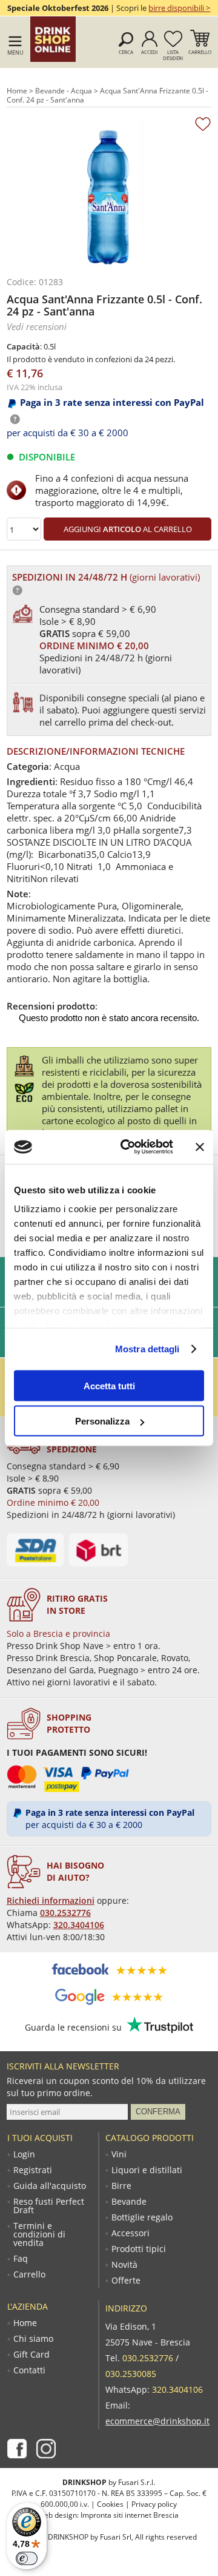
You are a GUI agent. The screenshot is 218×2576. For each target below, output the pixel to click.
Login (24, 2154)
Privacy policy (154, 2504)
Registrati (33, 2170)
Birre (121, 2186)
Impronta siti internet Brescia (130, 2515)
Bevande (129, 2202)
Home (17, 91)
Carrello (200, 52)
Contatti (29, 2370)
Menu (15, 52)
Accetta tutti (109, 1385)
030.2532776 (65, 1913)
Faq (21, 2259)
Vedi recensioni (37, 326)
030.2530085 (131, 2374)
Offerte (126, 2281)
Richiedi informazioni (51, 1900)
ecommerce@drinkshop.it (157, 2421)
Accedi (149, 52)
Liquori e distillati (147, 2170)
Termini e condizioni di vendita (39, 2234)
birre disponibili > (179, 8)
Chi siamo (33, 2339)
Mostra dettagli (147, 1349)
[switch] (27, 2558)
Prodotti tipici (139, 2249)
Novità (124, 2265)
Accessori (130, 2233)
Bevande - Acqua (64, 91)
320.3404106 (79, 1925)
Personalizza (102, 1421)
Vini (119, 2154)
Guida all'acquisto (50, 2186)
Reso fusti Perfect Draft (49, 2206)
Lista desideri (173, 55)
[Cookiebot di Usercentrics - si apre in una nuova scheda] (128, 1147)
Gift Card (31, 2355)
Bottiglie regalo (142, 2217)
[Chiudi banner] (200, 1147)
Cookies (110, 2504)
